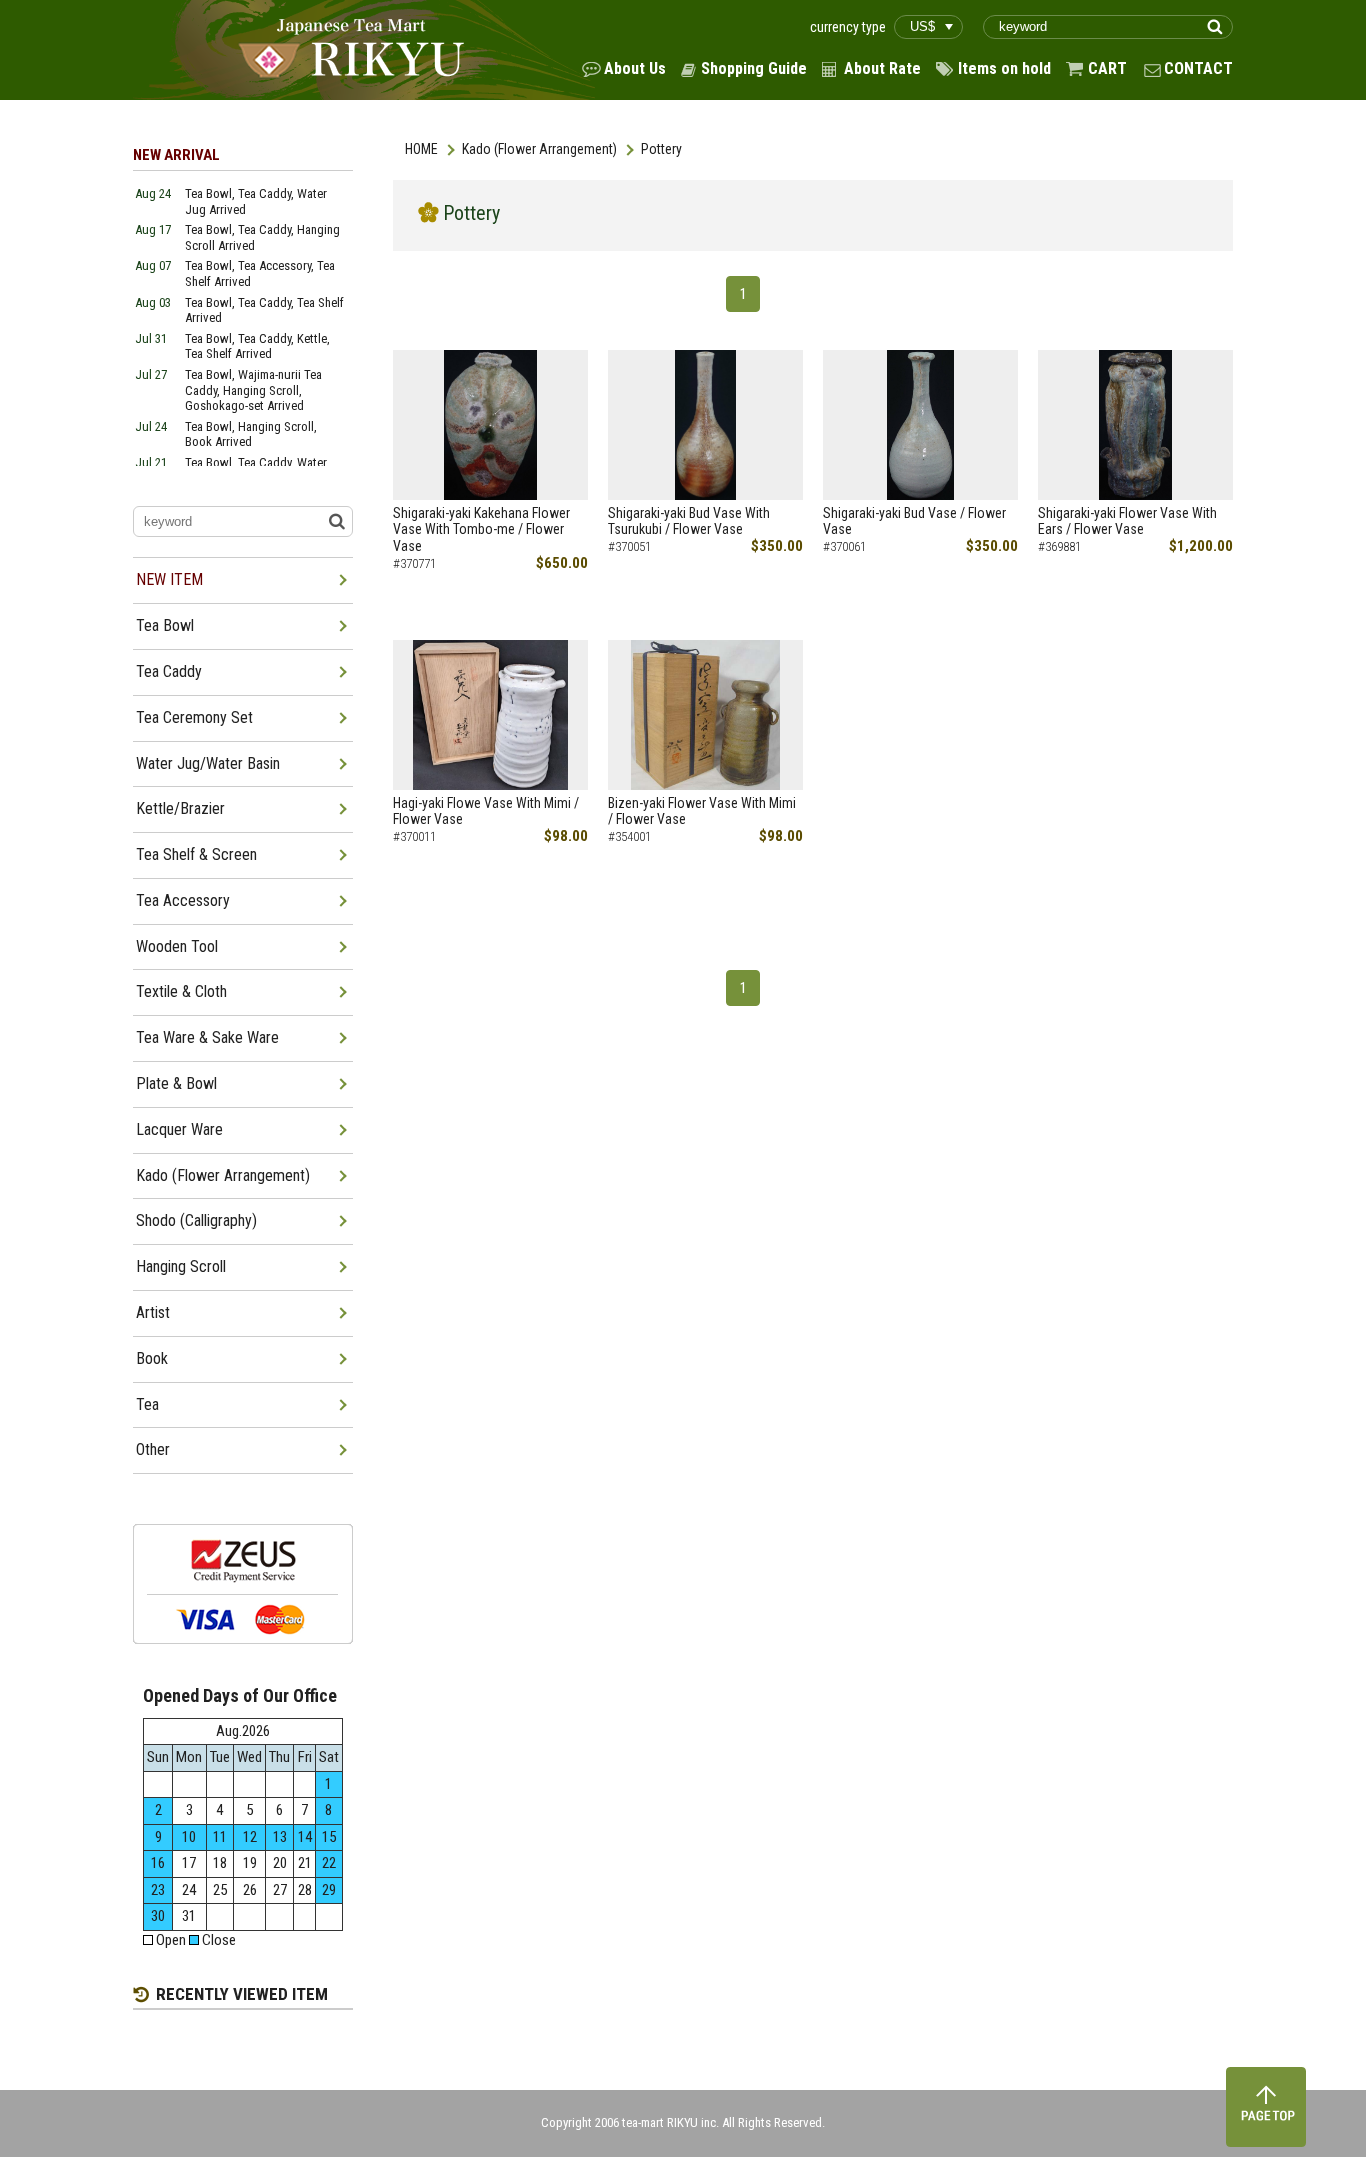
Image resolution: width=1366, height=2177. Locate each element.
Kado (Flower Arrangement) (539, 149)
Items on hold (1004, 68)
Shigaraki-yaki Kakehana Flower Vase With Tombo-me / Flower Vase (481, 530)
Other (153, 1449)
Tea (147, 1404)
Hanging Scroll (181, 1266)
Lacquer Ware (179, 1129)
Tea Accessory (183, 900)
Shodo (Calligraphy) (196, 1220)
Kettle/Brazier (180, 808)
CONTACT (1198, 68)
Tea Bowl (165, 625)
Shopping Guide (754, 68)
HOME (421, 149)
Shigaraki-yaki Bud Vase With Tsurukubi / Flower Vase (689, 521)
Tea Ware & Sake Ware (207, 1037)
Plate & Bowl (176, 1083)
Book (152, 1358)
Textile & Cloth (181, 991)
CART (1107, 68)
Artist (153, 1312)
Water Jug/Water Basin (208, 763)
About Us (635, 68)
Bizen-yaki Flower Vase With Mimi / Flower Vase (702, 811)
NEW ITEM (169, 579)
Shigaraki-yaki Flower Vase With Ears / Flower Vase (1127, 521)
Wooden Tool (177, 946)
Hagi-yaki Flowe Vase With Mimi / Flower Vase (486, 811)
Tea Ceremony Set (194, 717)
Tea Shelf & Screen (196, 854)
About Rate (882, 68)
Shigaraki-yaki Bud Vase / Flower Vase (914, 521)
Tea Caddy (169, 671)
